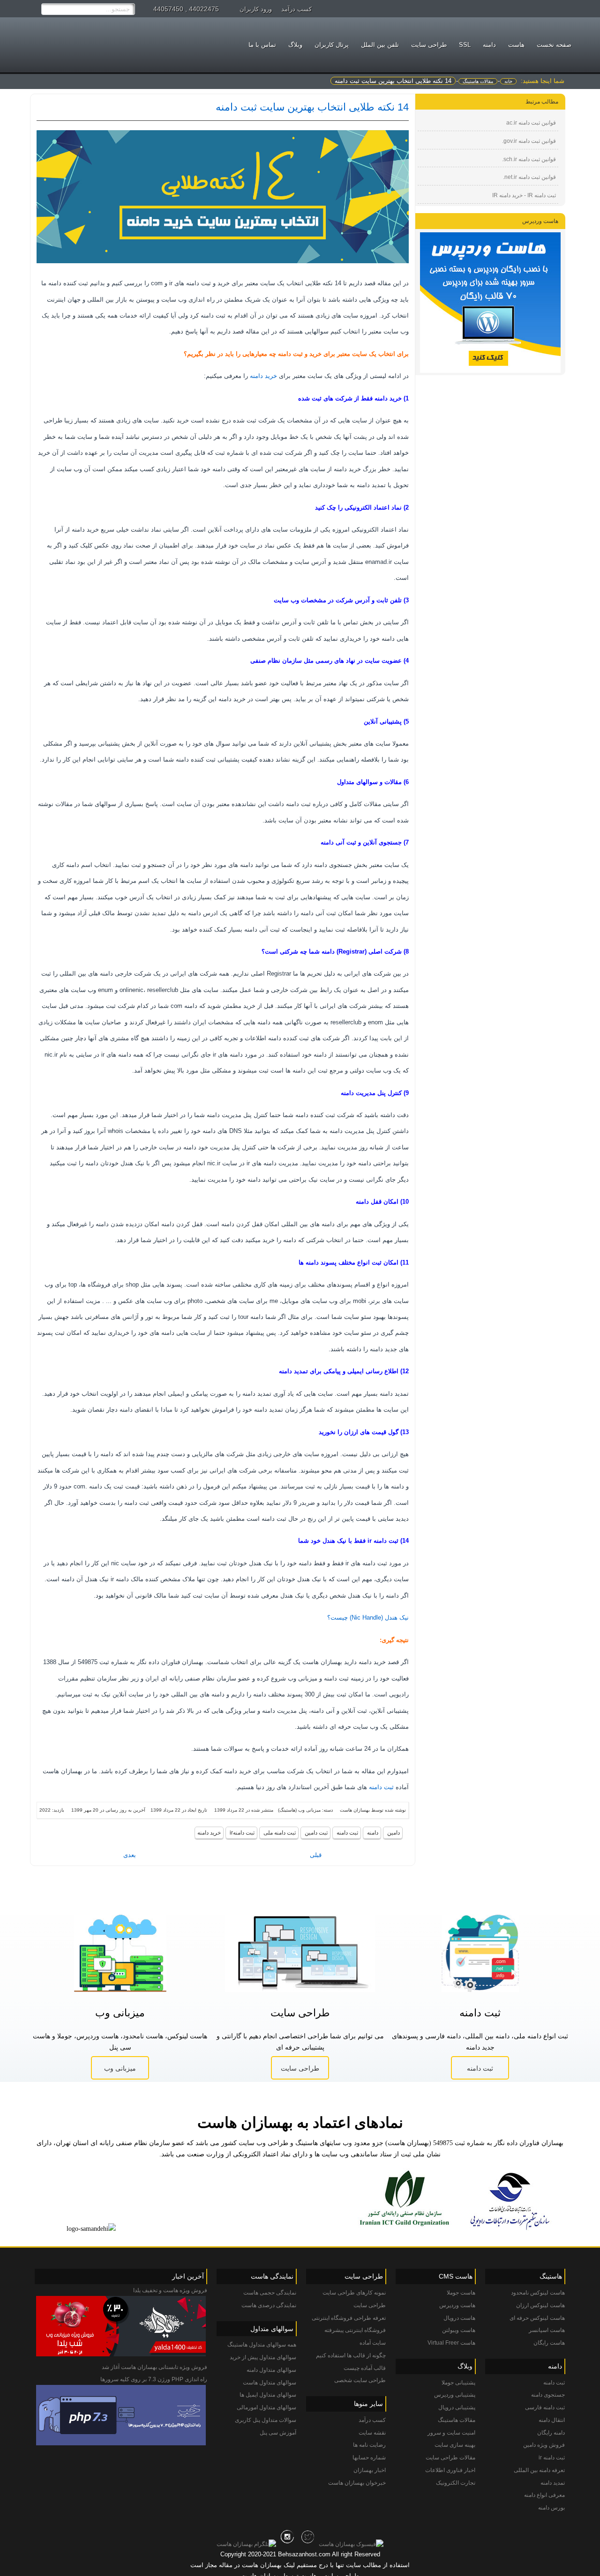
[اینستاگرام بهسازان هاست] (287, 2544)
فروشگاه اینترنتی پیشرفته (355, 2330)
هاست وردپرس (457, 2305)
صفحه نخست (554, 45)
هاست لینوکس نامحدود (538, 2293)
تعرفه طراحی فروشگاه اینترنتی (349, 2318)
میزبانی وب (120, 2068)
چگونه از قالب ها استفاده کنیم (351, 2355)
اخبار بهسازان (370, 2470)
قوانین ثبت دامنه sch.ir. (529, 159)
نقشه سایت (372, 2433)
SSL (465, 45)
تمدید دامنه (553, 2483)
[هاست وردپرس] (490, 303)
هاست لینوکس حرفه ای (537, 2318)
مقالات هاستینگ (478, 81)
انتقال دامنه (552, 2420)
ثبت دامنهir (241, 1833)
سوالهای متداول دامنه (271, 2370)
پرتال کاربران (332, 45)
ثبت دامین (315, 1833)
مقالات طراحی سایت (450, 2458)
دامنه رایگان (551, 2433)
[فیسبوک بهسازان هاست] (351, 2544)
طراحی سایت (300, 2068)
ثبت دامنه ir (552, 2458)
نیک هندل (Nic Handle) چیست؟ (368, 1617)
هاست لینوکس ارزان (540, 2305)
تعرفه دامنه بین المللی (539, 2470)
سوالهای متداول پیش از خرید (263, 2357)
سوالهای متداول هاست (270, 2383)
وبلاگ (295, 45)
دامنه (489, 45)
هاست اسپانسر (547, 2330)
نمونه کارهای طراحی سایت (354, 2293)
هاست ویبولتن (459, 2330)
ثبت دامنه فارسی (545, 2407)
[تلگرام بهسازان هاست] (246, 2544)
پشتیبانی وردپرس (455, 2395)
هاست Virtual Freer (451, 2343)
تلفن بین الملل (380, 45)
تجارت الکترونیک (456, 2483)
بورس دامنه (551, 2508)
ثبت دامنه (381, 1787)
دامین (393, 1833)
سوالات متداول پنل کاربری (266, 2420)
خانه (508, 81)
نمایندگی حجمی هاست (270, 2293)
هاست (516, 45)
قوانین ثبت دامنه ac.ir (531, 123)
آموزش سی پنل (278, 2433)
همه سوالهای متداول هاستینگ (262, 2345)
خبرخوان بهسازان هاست (357, 2483)
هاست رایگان (549, 2343)
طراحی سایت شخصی (360, 2380)
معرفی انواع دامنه (544, 2495)
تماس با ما (262, 45)
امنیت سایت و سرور (451, 2433)
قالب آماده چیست (365, 2368)
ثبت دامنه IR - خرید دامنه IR (524, 195)
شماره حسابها (369, 2458)
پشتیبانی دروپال (457, 2407)
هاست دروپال (459, 2318)
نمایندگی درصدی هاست (269, 2305)
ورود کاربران (256, 9)
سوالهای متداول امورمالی (266, 2407)
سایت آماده (373, 2343)
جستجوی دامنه (548, 2395)
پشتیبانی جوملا (458, 2383)
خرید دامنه (263, 376)
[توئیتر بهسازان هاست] (308, 2544)
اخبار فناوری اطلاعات (450, 2470)
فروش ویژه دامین (544, 2445)
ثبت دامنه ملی (279, 1833)
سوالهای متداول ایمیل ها (268, 2395)
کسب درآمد (296, 9)
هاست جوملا (461, 2293)
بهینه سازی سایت (455, 2445)
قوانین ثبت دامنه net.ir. (529, 177)
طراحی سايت (429, 45)
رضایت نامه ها (369, 2445)
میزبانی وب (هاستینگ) (299, 1810)
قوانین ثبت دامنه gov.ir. (529, 141)
